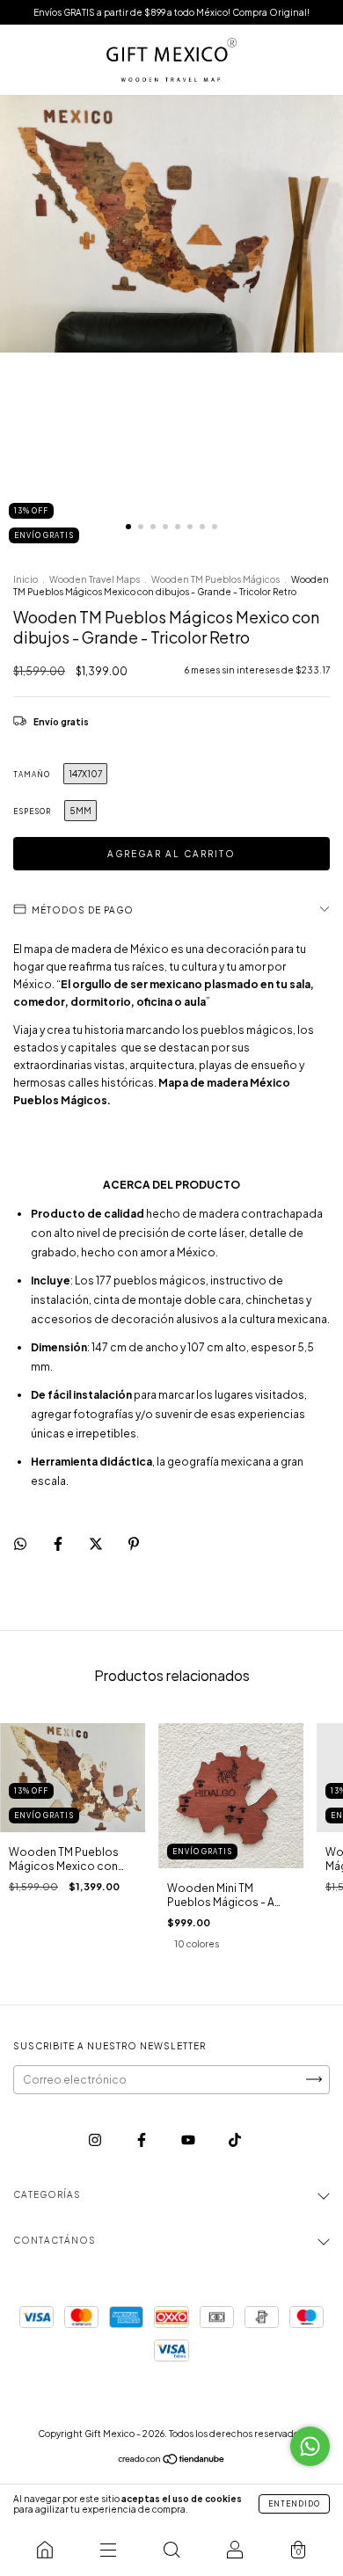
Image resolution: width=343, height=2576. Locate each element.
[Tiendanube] (172, 2461)
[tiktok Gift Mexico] (235, 2139)
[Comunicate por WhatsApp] (310, 2446)
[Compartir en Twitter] (97, 1543)
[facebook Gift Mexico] (142, 2139)
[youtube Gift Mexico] (189, 2139)
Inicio (26, 579)
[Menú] (108, 2550)
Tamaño (32, 775)
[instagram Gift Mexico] (96, 2139)
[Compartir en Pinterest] (134, 1543)
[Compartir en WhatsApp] (20, 1544)
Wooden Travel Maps (95, 579)
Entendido (294, 2504)
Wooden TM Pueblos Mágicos (215, 579)
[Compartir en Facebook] (59, 1543)
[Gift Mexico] (45, 2550)
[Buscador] (171, 2550)
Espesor (32, 811)
